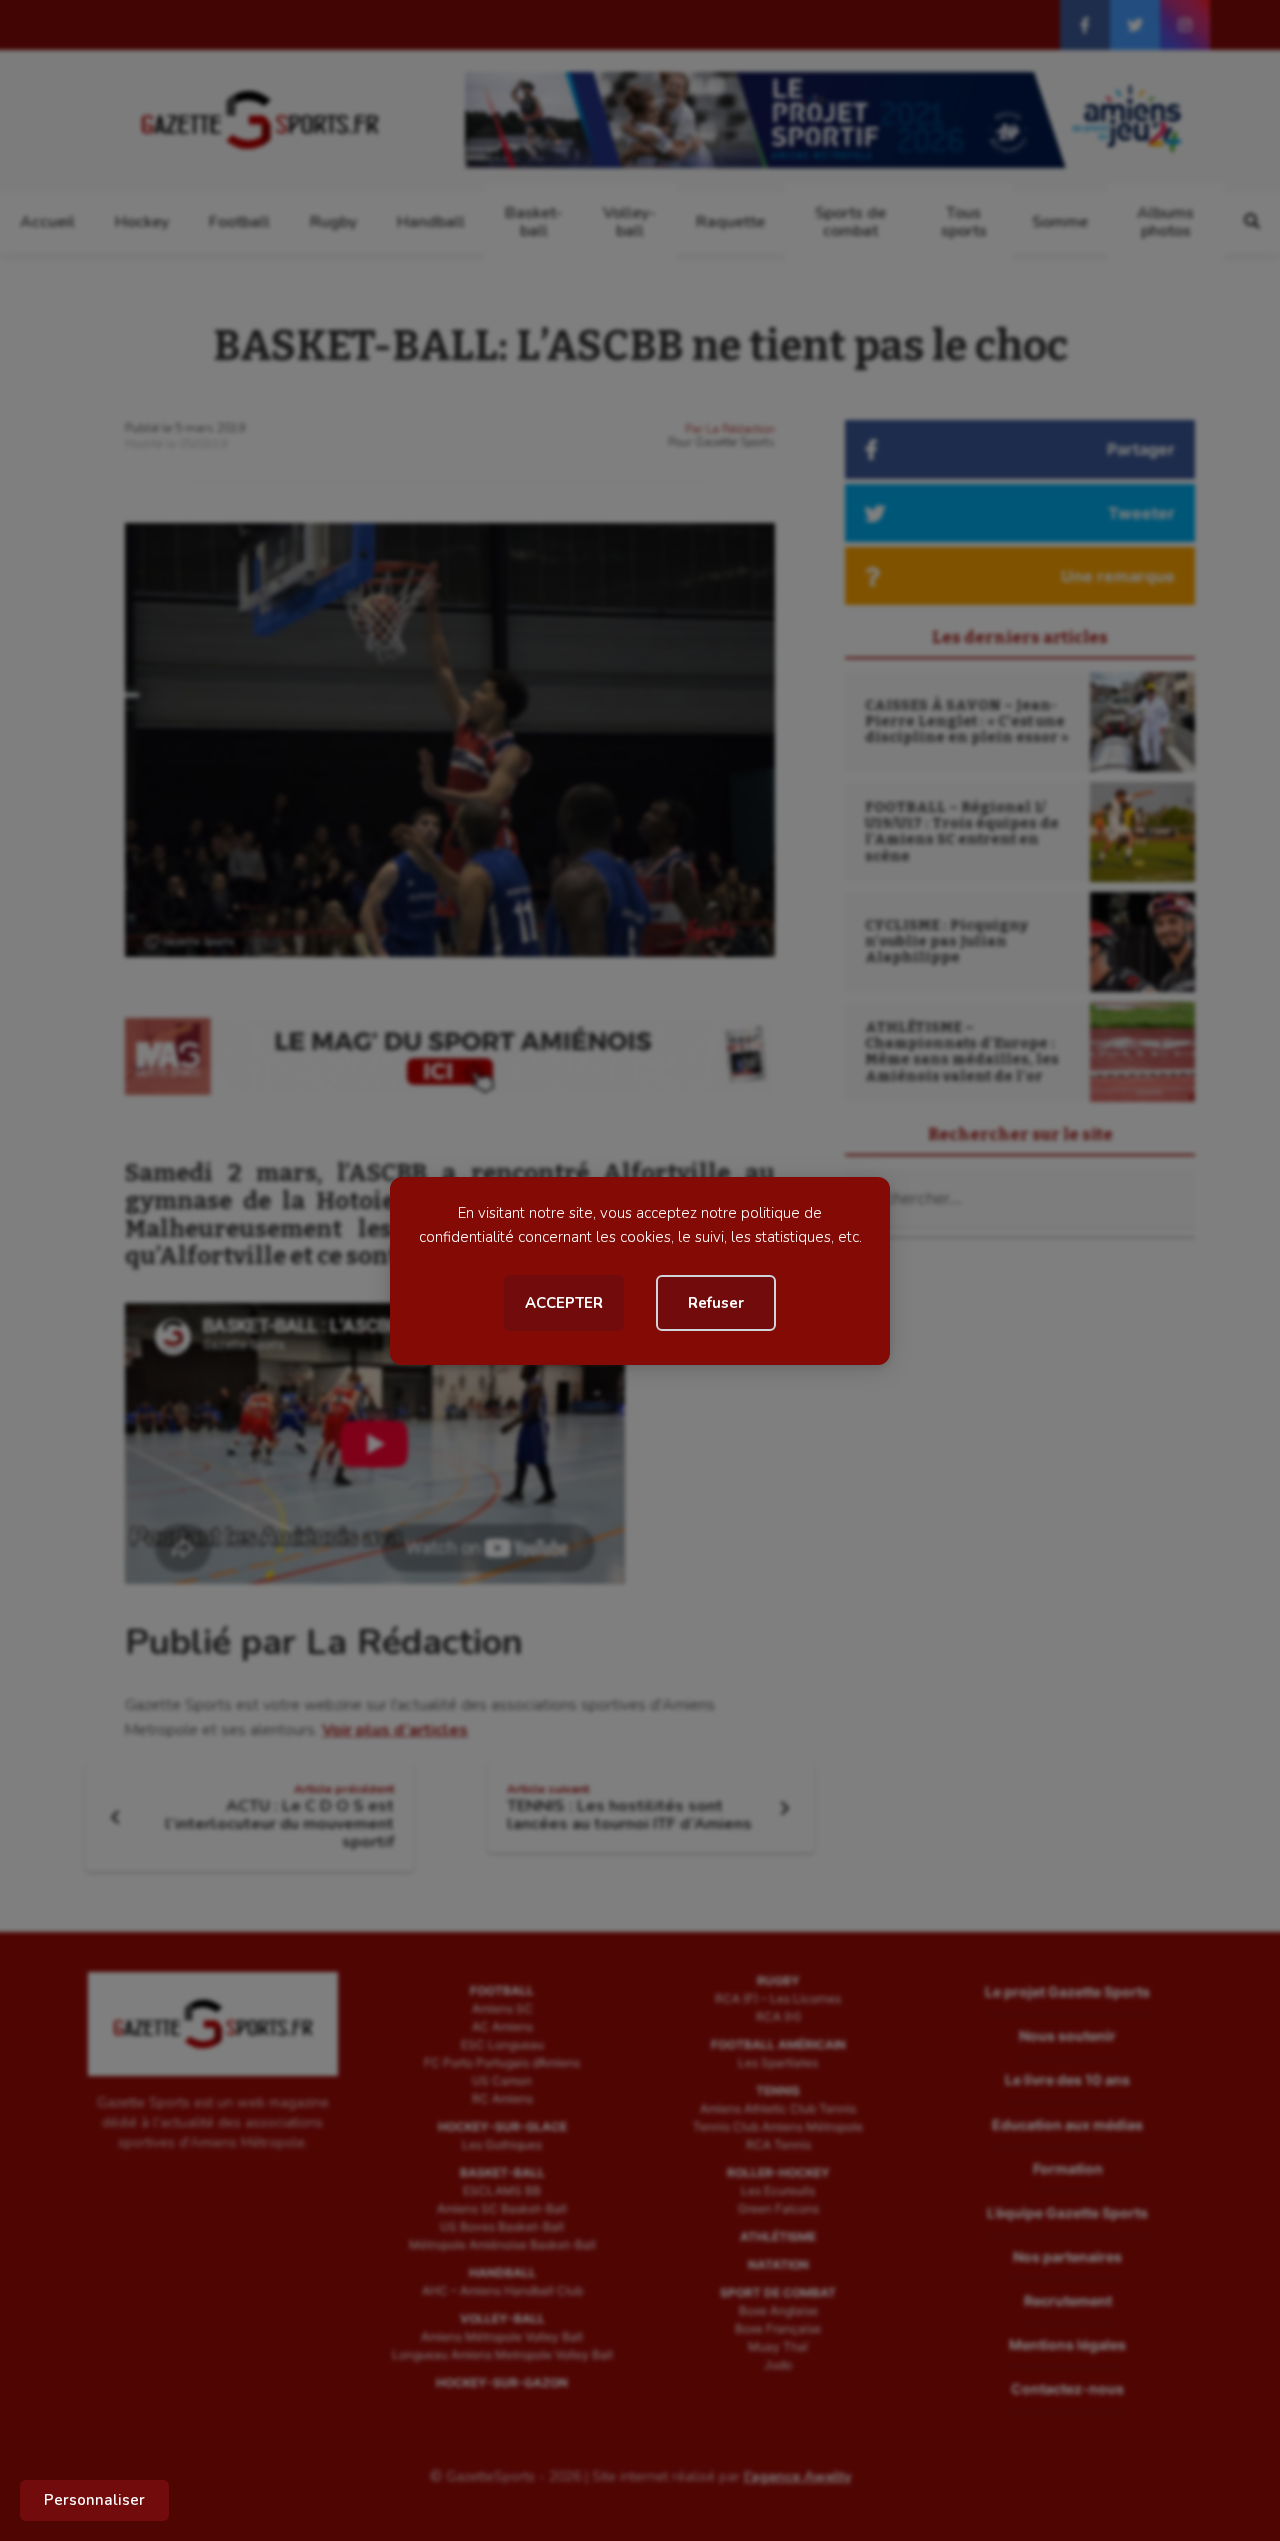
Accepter (564, 1303)
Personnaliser (94, 2500)
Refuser (716, 1303)
